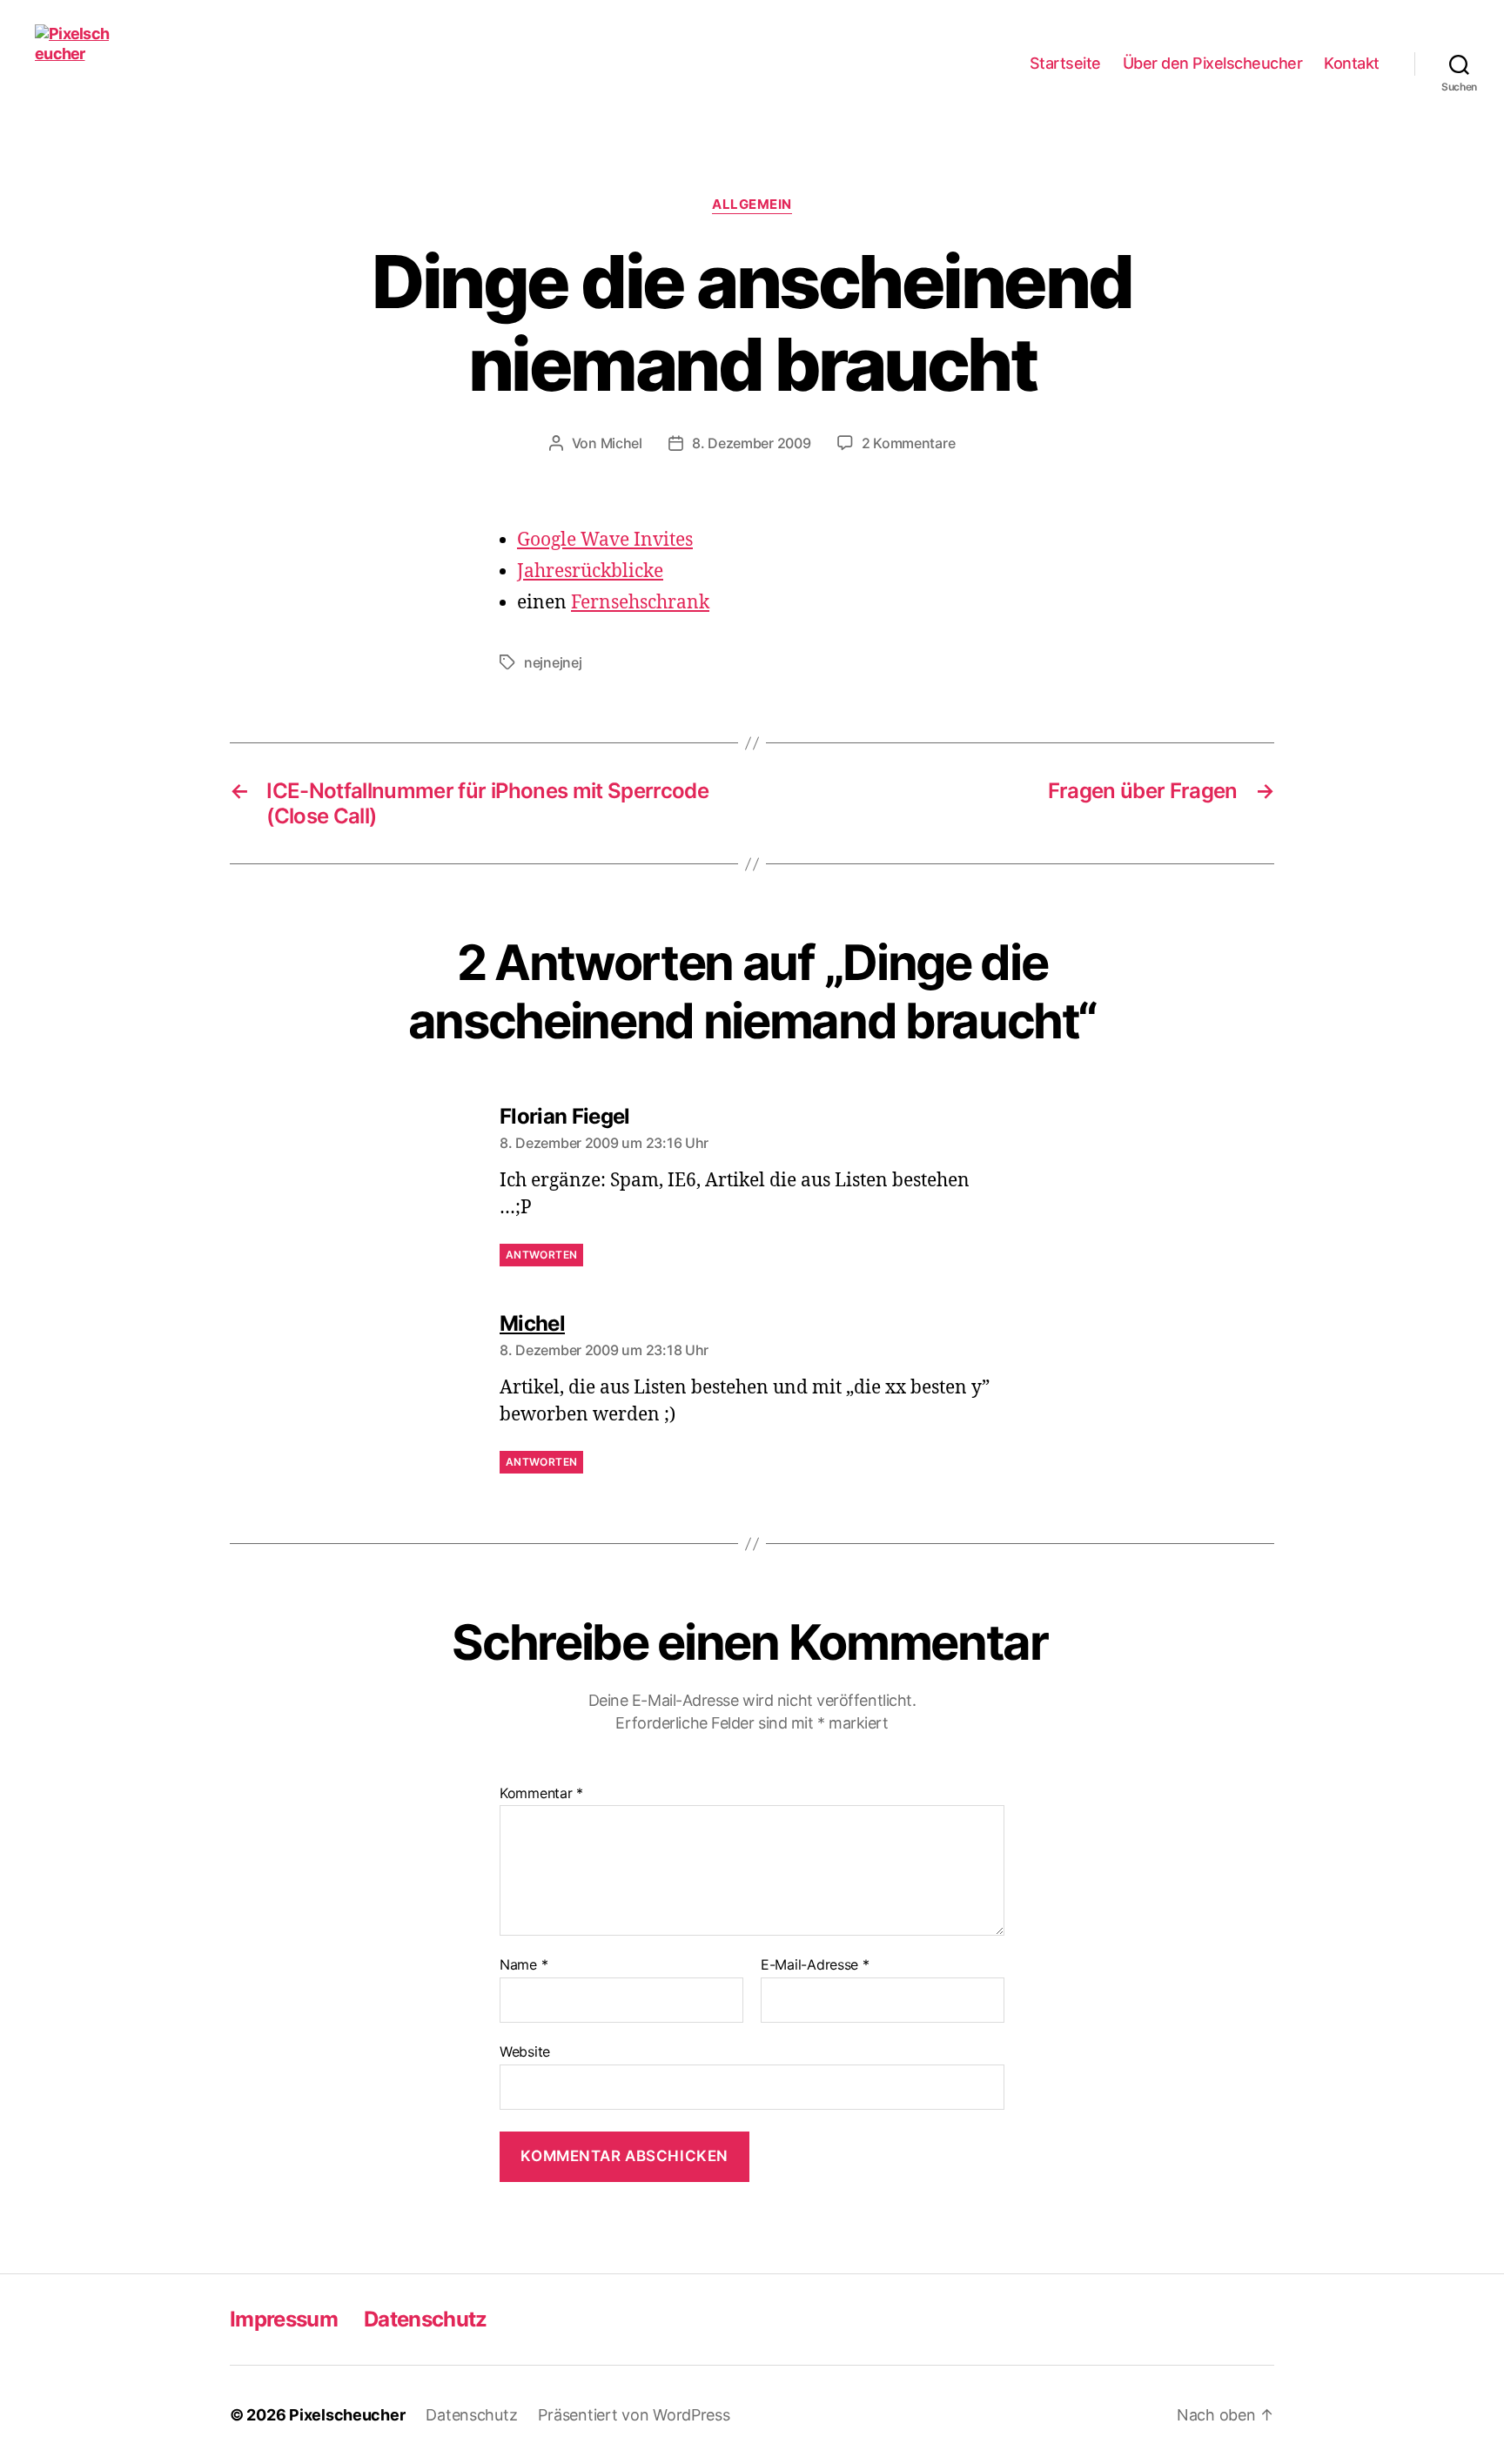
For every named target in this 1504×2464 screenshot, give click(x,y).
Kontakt (1352, 63)
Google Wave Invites (605, 540)
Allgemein (752, 205)
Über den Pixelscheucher (1213, 63)
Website (525, 2051)
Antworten (541, 1255)
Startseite (1065, 63)
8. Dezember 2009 (752, 443)
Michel (621, 443)
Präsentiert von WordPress (634, 2415)
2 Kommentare (909, 443)
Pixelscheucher (347, 2415)
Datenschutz (426, 2319)
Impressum (284, 2319)
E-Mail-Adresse (815, 1965)
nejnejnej (553, 662)
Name (524, 1965)
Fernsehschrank (640, 603)
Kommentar (541, 1794)
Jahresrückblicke (590, 571)
